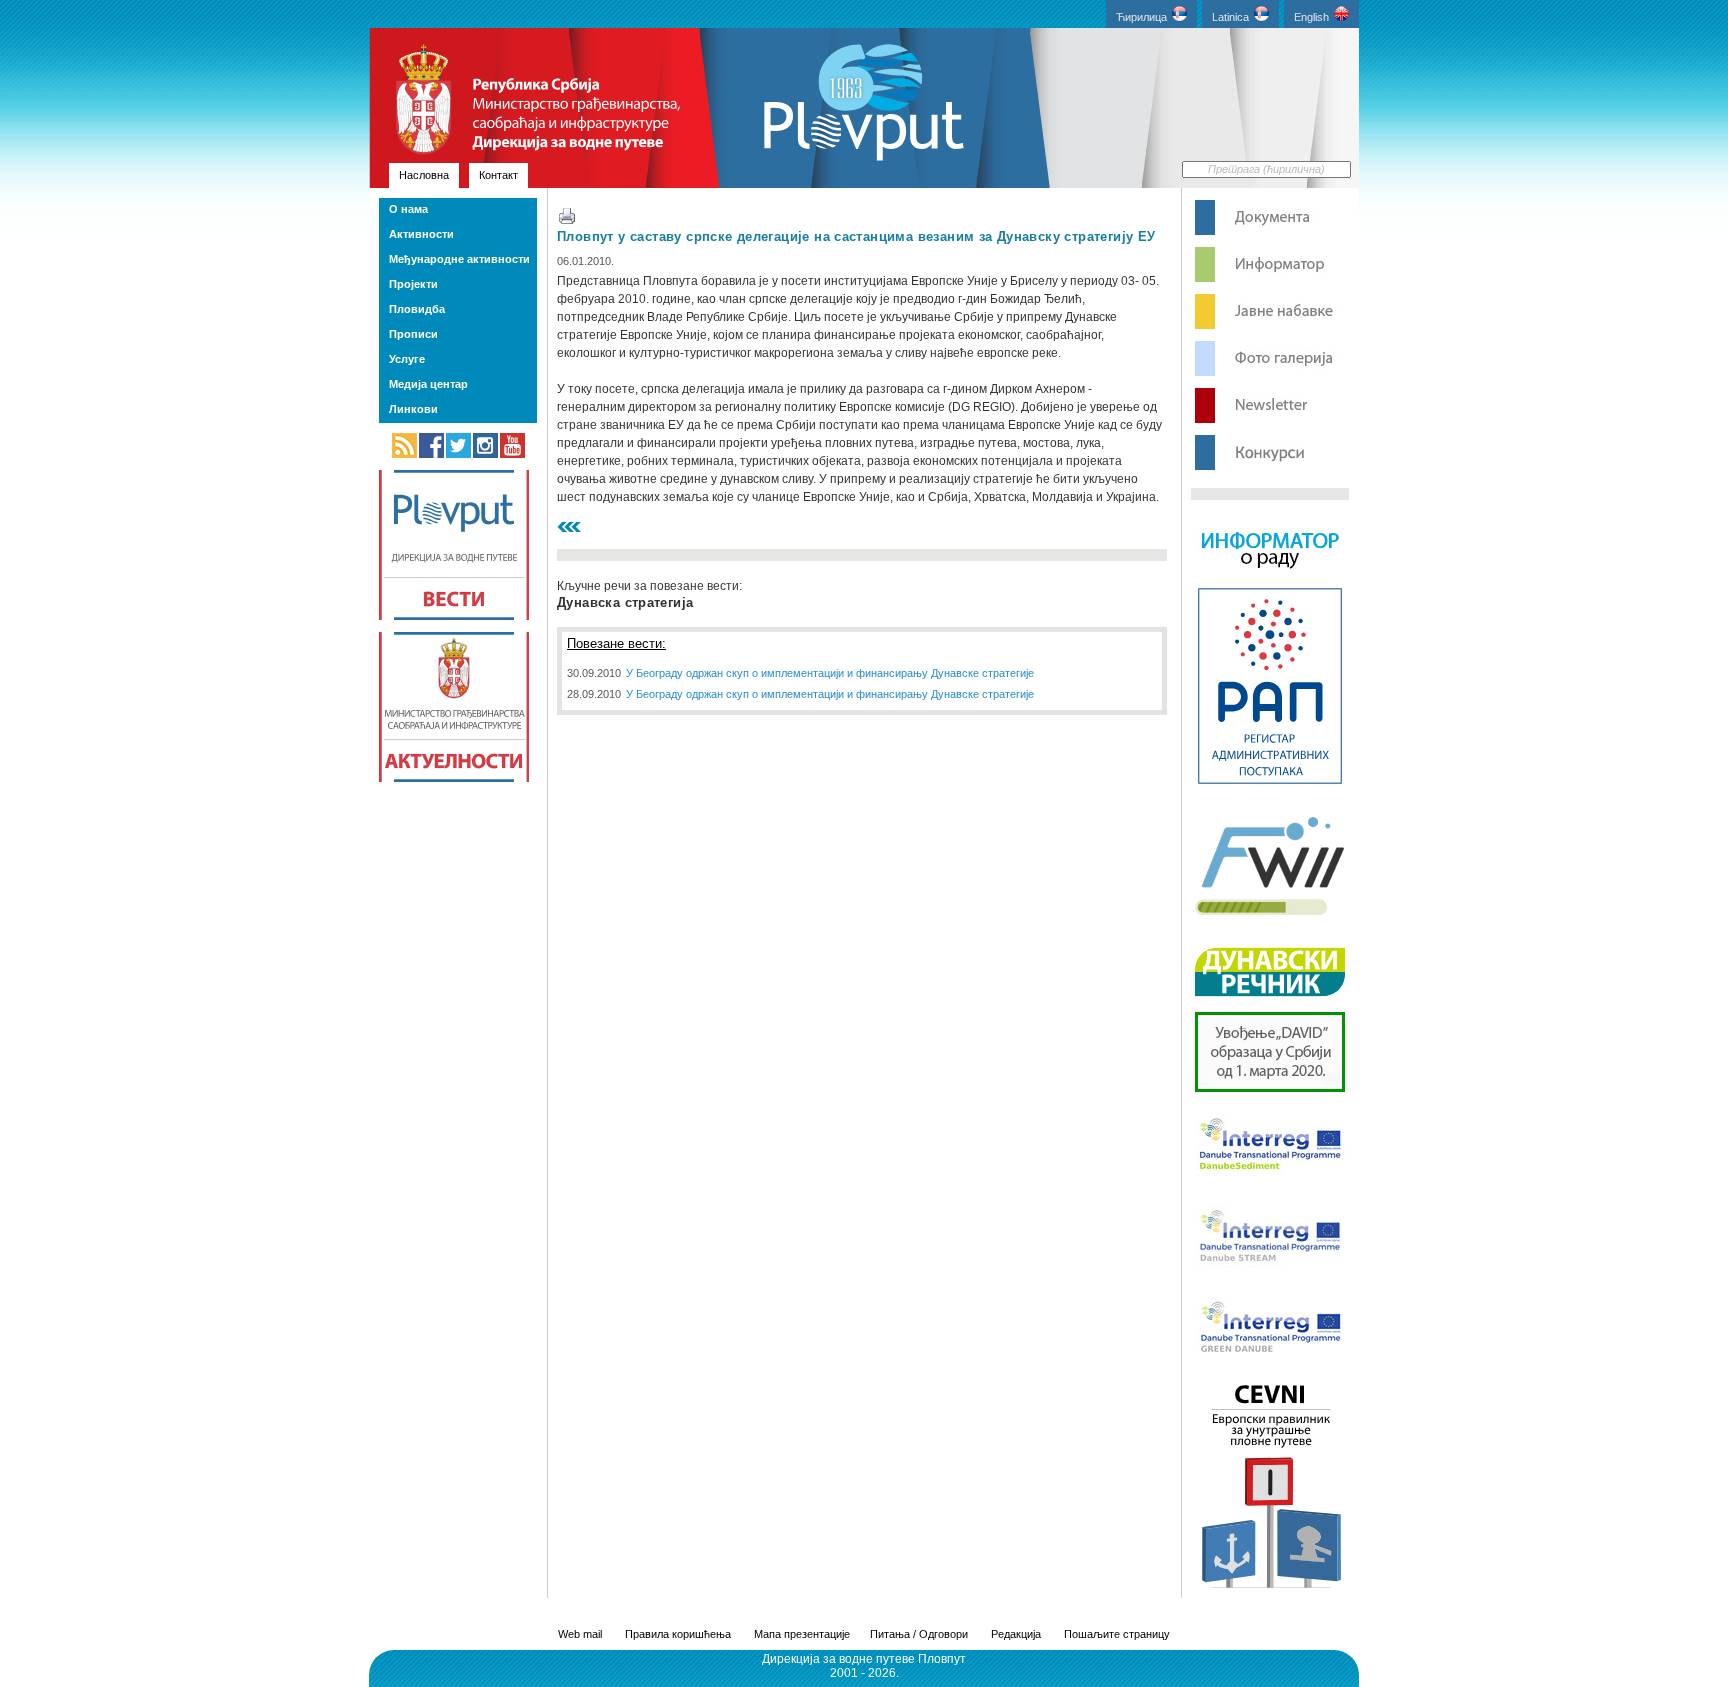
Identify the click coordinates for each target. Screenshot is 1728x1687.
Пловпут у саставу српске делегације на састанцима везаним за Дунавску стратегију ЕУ (856, 236)
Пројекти (413, 284)
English (1311, 17)
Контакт (498, 175)
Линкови (413, 409)
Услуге (407, 359)
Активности (421, 234)
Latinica (1230, 17)
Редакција (1016, 1634)
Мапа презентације (802, 1634)
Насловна (424, 175)
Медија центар (428, 384)
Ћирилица (1141, 17)
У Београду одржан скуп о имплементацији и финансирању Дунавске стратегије (830, 673)
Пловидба (417, 309)
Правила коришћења (678, 1634)
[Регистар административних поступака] (1270, 782)
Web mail (580, 1634)
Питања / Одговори (919, 1634)
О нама (408, 209)
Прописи (413, 334)
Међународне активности (459, 259)
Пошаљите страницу (1117, 1634)
